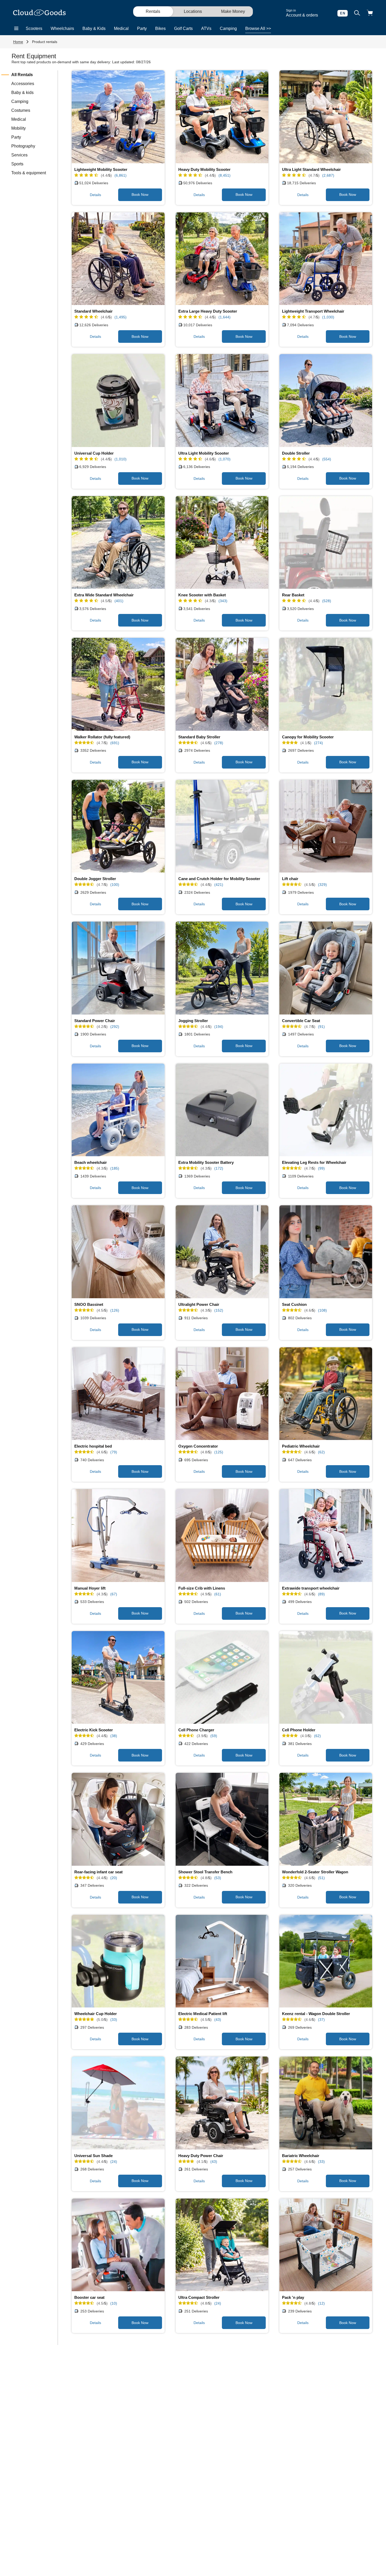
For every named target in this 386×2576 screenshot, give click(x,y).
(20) (114, 1878)
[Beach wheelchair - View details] (118, 1110)
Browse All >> (258, 28)
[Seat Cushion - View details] (326, 1252)
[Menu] (16, 29)
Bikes (160, 28)
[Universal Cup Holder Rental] (118, 401)
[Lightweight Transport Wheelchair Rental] (326, 259)
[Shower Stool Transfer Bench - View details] (222, 1819)
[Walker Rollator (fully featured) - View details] (118, 684)
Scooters (34, 28)
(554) (327, 459)
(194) (219, 1027)
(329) (322, 885)
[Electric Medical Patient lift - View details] (222, 1961)
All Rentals (22, 75)
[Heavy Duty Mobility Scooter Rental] (222, 117)
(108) (322, 1310)
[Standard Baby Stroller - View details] (222, 684)
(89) (321, 1594)
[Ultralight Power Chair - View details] (222, 1252)
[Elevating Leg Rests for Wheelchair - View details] (326, 1110)
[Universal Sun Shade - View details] (118, 2103)
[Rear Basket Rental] (326, 543)
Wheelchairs (62, 28)
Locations (193, 11)
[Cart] (370, 13)
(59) (214, 1736)
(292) (115, 1027)
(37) (321, 2020)
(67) (114, 1594)
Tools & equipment (29, 173)
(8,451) (225, 175)
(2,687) (328, 175)
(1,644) (225, 317)
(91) (321, 1027)
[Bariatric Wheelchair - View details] (326, 2103)
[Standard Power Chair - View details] (118, 968)
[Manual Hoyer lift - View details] (118, 1536)
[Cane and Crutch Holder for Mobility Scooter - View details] (222, 826)
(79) (114, 1452)
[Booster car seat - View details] (118, 2245)
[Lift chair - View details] (326, 826)
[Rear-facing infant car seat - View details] (118, 1819)
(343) (223, 601)
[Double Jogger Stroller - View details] (118, 826)
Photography (23, 146)
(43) (218, 2020)
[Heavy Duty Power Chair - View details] (222, 2103)
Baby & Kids (94, 28)
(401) (119, 601)
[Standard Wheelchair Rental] (118, 259)
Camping (228, 28)
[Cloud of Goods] (39, 13)
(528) (327, 601)
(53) (218, 1878)
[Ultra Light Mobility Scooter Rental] (222, 401)
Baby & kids (22, 93)
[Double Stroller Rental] (326, 401)
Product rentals (45, 42)
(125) (219, 1452)
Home (18, 42)
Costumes (21, 110)
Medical (121, 28)
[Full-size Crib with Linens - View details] (222, 1536)
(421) (219, 885)
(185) (115, 1168)
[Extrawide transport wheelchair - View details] (326, 1536)
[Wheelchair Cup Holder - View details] (118, 1961)
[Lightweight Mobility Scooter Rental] (118, 117)
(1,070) (225, 459)
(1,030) (328, 317)
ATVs (206, 28)
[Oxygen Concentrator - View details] (222, 1394)
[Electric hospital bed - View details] (118, 1394)
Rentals (153, 11)
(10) (114, 2303)
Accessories (23, 84)
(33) (114, 2020)
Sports (17, 164)
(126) (115, 1310)
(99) (321, 1168)
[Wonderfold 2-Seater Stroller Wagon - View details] (326, 1819)
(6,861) (121, 175)
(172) (219, 1168)
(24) (114, 2162)
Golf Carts (183, 28)
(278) (219, 743)
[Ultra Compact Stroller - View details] (222, 2245)
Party (142, 28)
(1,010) (121, 459)
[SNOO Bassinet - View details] (118, 1252)
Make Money (233, 11)
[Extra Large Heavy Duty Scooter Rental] (222, 259)
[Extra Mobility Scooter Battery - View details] (222, 1110)
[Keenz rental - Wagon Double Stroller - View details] (326, 1961)
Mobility (19, 128)
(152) (219, 1310)
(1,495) (121, 317)
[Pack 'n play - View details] (326, 2245)
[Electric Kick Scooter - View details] (118, 1678)
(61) (218, 1594)
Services (19, 155)
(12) (321, 2303)
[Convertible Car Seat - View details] (326, 968)
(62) (321, 1452)
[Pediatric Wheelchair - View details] (326, 1394)
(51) (321, 1878)
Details (95, 195)
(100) (115, 885)
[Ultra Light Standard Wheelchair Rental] (326, 117)
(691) (115, 743)
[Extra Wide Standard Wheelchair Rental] (118, 543)
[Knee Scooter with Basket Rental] (222, 543)
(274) (319, 743)
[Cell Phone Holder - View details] (326, 1678)
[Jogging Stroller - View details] (222, 968)
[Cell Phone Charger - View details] (222, 1678)
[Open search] (357, 13)
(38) (114, 1736)
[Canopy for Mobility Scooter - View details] (326, 684)
